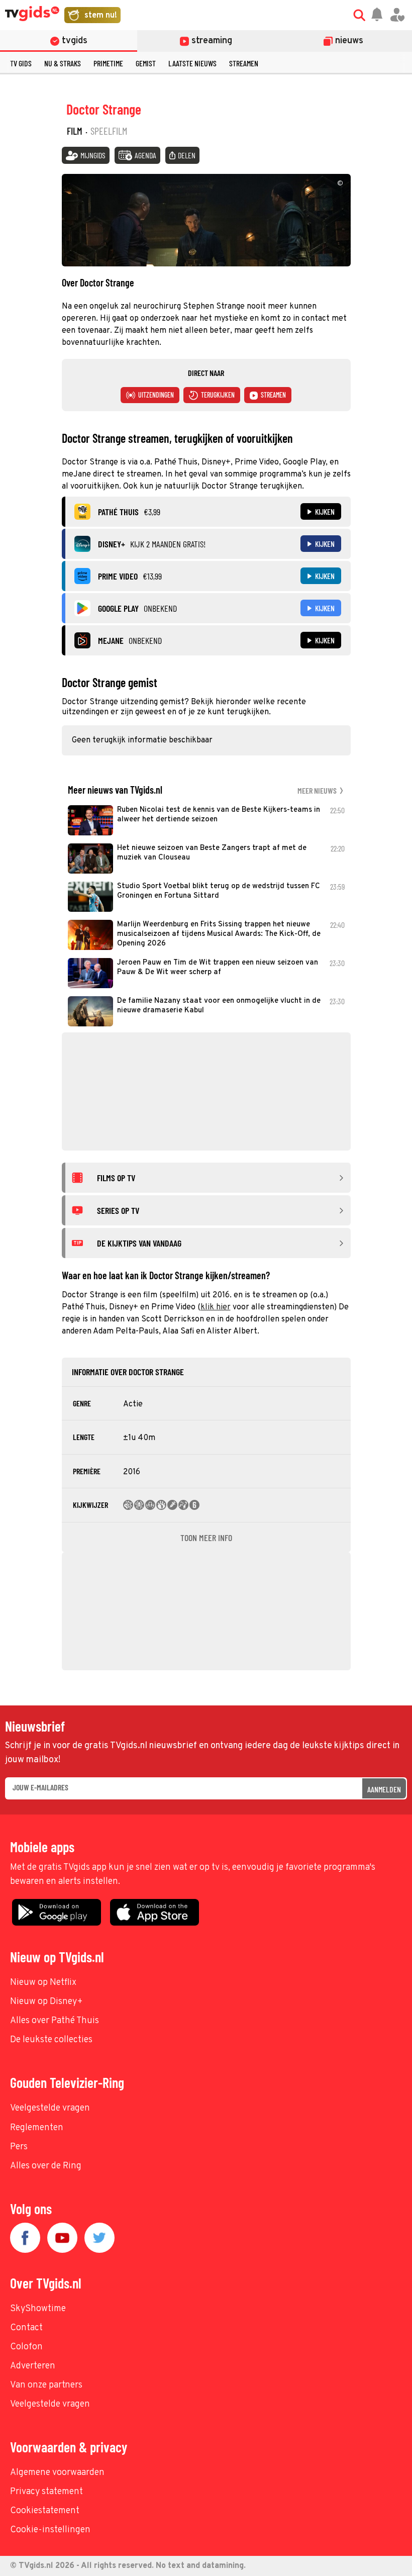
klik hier (216, 1307)
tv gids (21, 63)
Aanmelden (384, 1789)
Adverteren (33, 2366)
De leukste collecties (51, 2040)
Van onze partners (46, 2385)
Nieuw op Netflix (43, 1983)
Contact (26, 2328)
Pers (19, 2147)
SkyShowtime (38, 2309)
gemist (146, 63)
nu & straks (63, 63)
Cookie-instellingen (50, 2530)
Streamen (244, 63)
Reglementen (37, 2128)
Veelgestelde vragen (50, 2108)
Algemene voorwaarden (57, 2473)
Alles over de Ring (46, 2166)
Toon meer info (206, 1538)
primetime (108, 63)
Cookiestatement (45, 2511)
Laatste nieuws (192, 63)
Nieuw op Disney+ (46, 2002)
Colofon (26, 2347)
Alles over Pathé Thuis (55, 2021)
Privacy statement (46, 2492)
